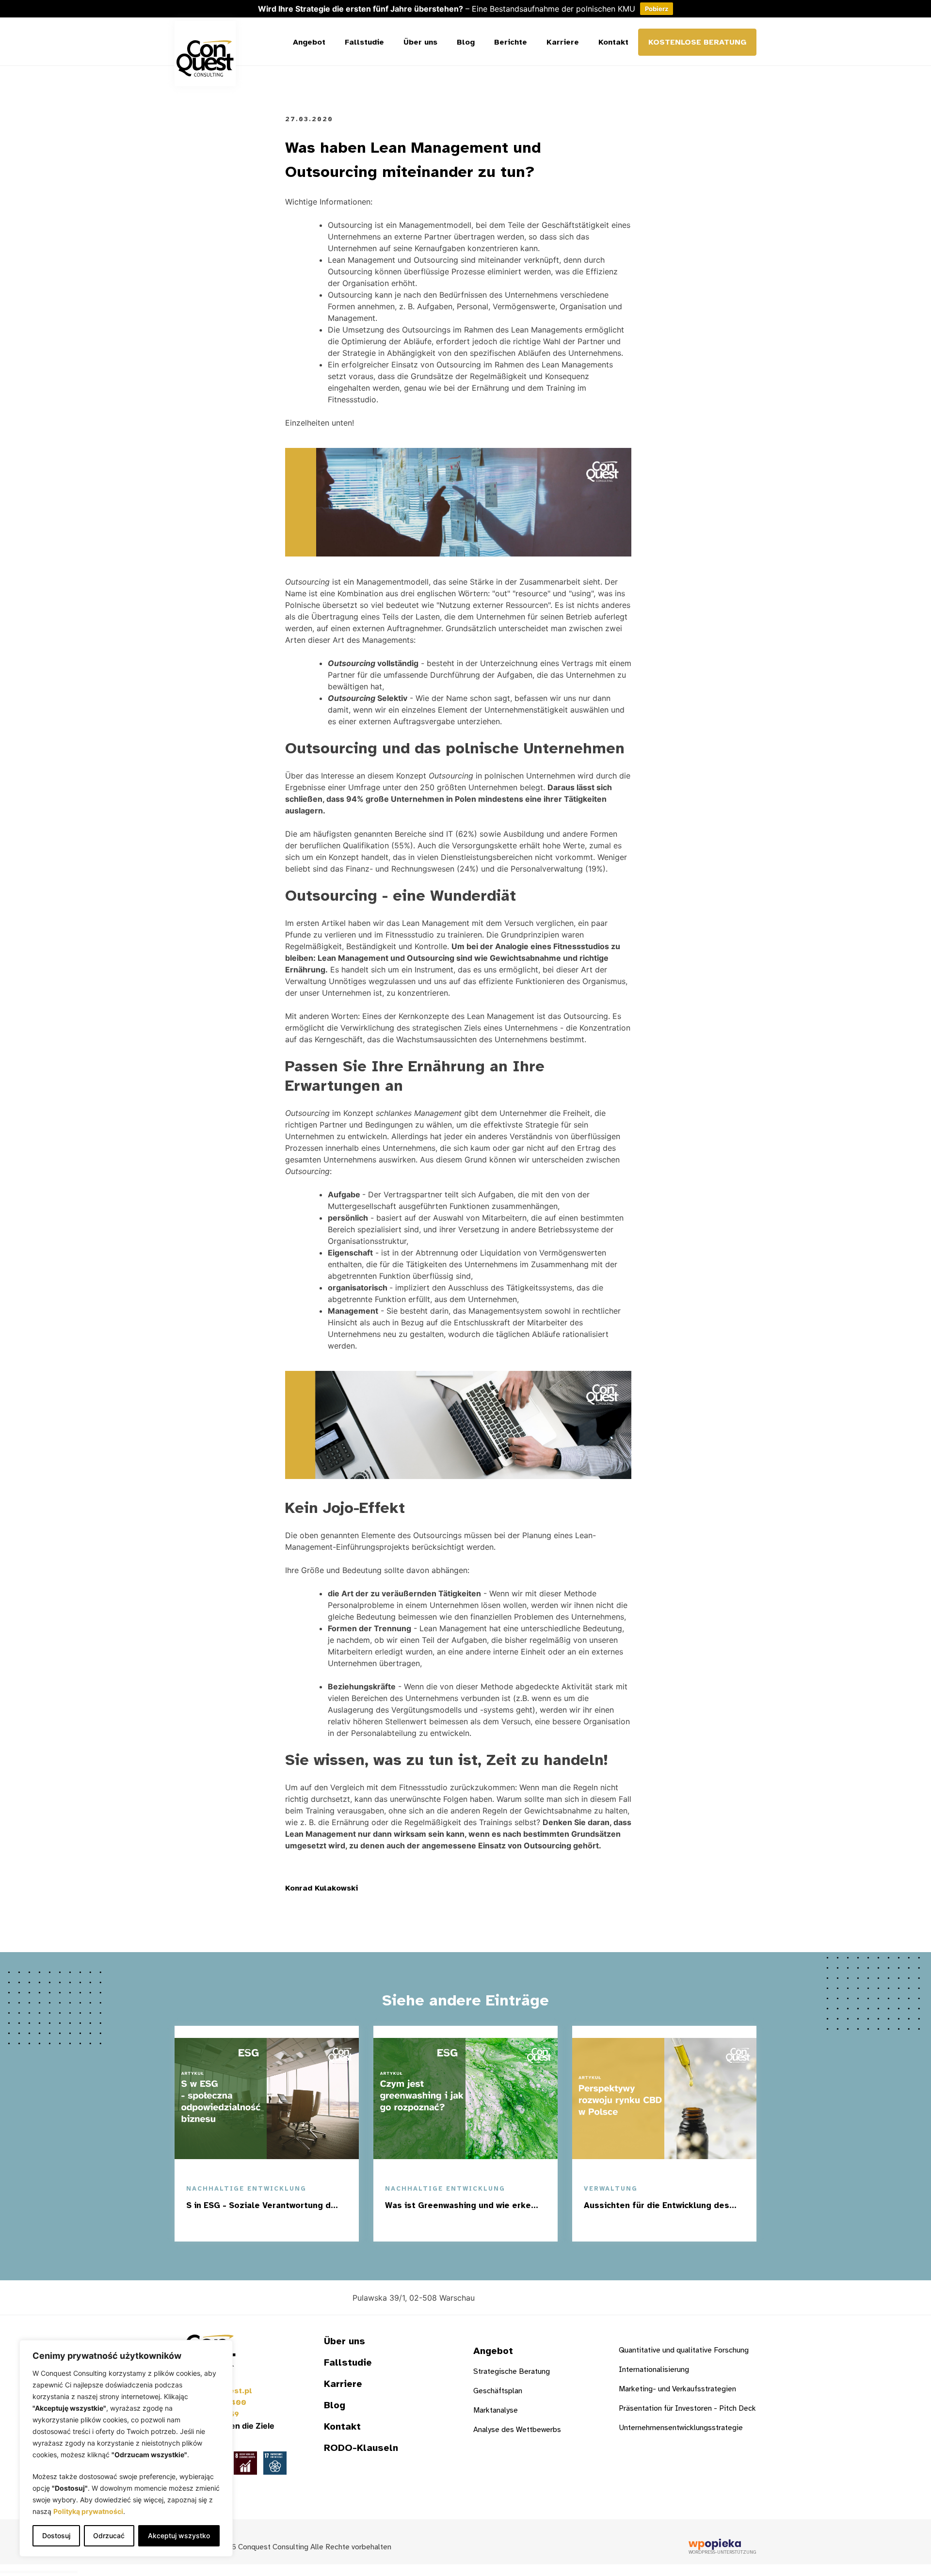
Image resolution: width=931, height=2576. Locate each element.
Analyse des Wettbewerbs (517, 2430)
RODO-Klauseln (361, 2448)
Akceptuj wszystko (179, 2536)
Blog (466, 42)
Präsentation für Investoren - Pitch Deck (687, 2408)
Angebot (309, 42)
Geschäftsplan (498, 2391)
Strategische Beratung (512, 2371)
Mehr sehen (305, 2226)
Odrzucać (109, 2536)
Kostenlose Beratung (697, 42)
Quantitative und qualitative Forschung (684, 2350)
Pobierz (657, 9)
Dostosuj (56, 2536)
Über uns (420, 42)
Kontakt (613, 42)
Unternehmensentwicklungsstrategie (681, 2428)
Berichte (511, 42)
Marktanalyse (496, 2410)
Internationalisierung (654, 2369)
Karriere (563, 42)
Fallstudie (364, 42)
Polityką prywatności (88, 2511)
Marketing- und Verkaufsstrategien (677, 2389)
